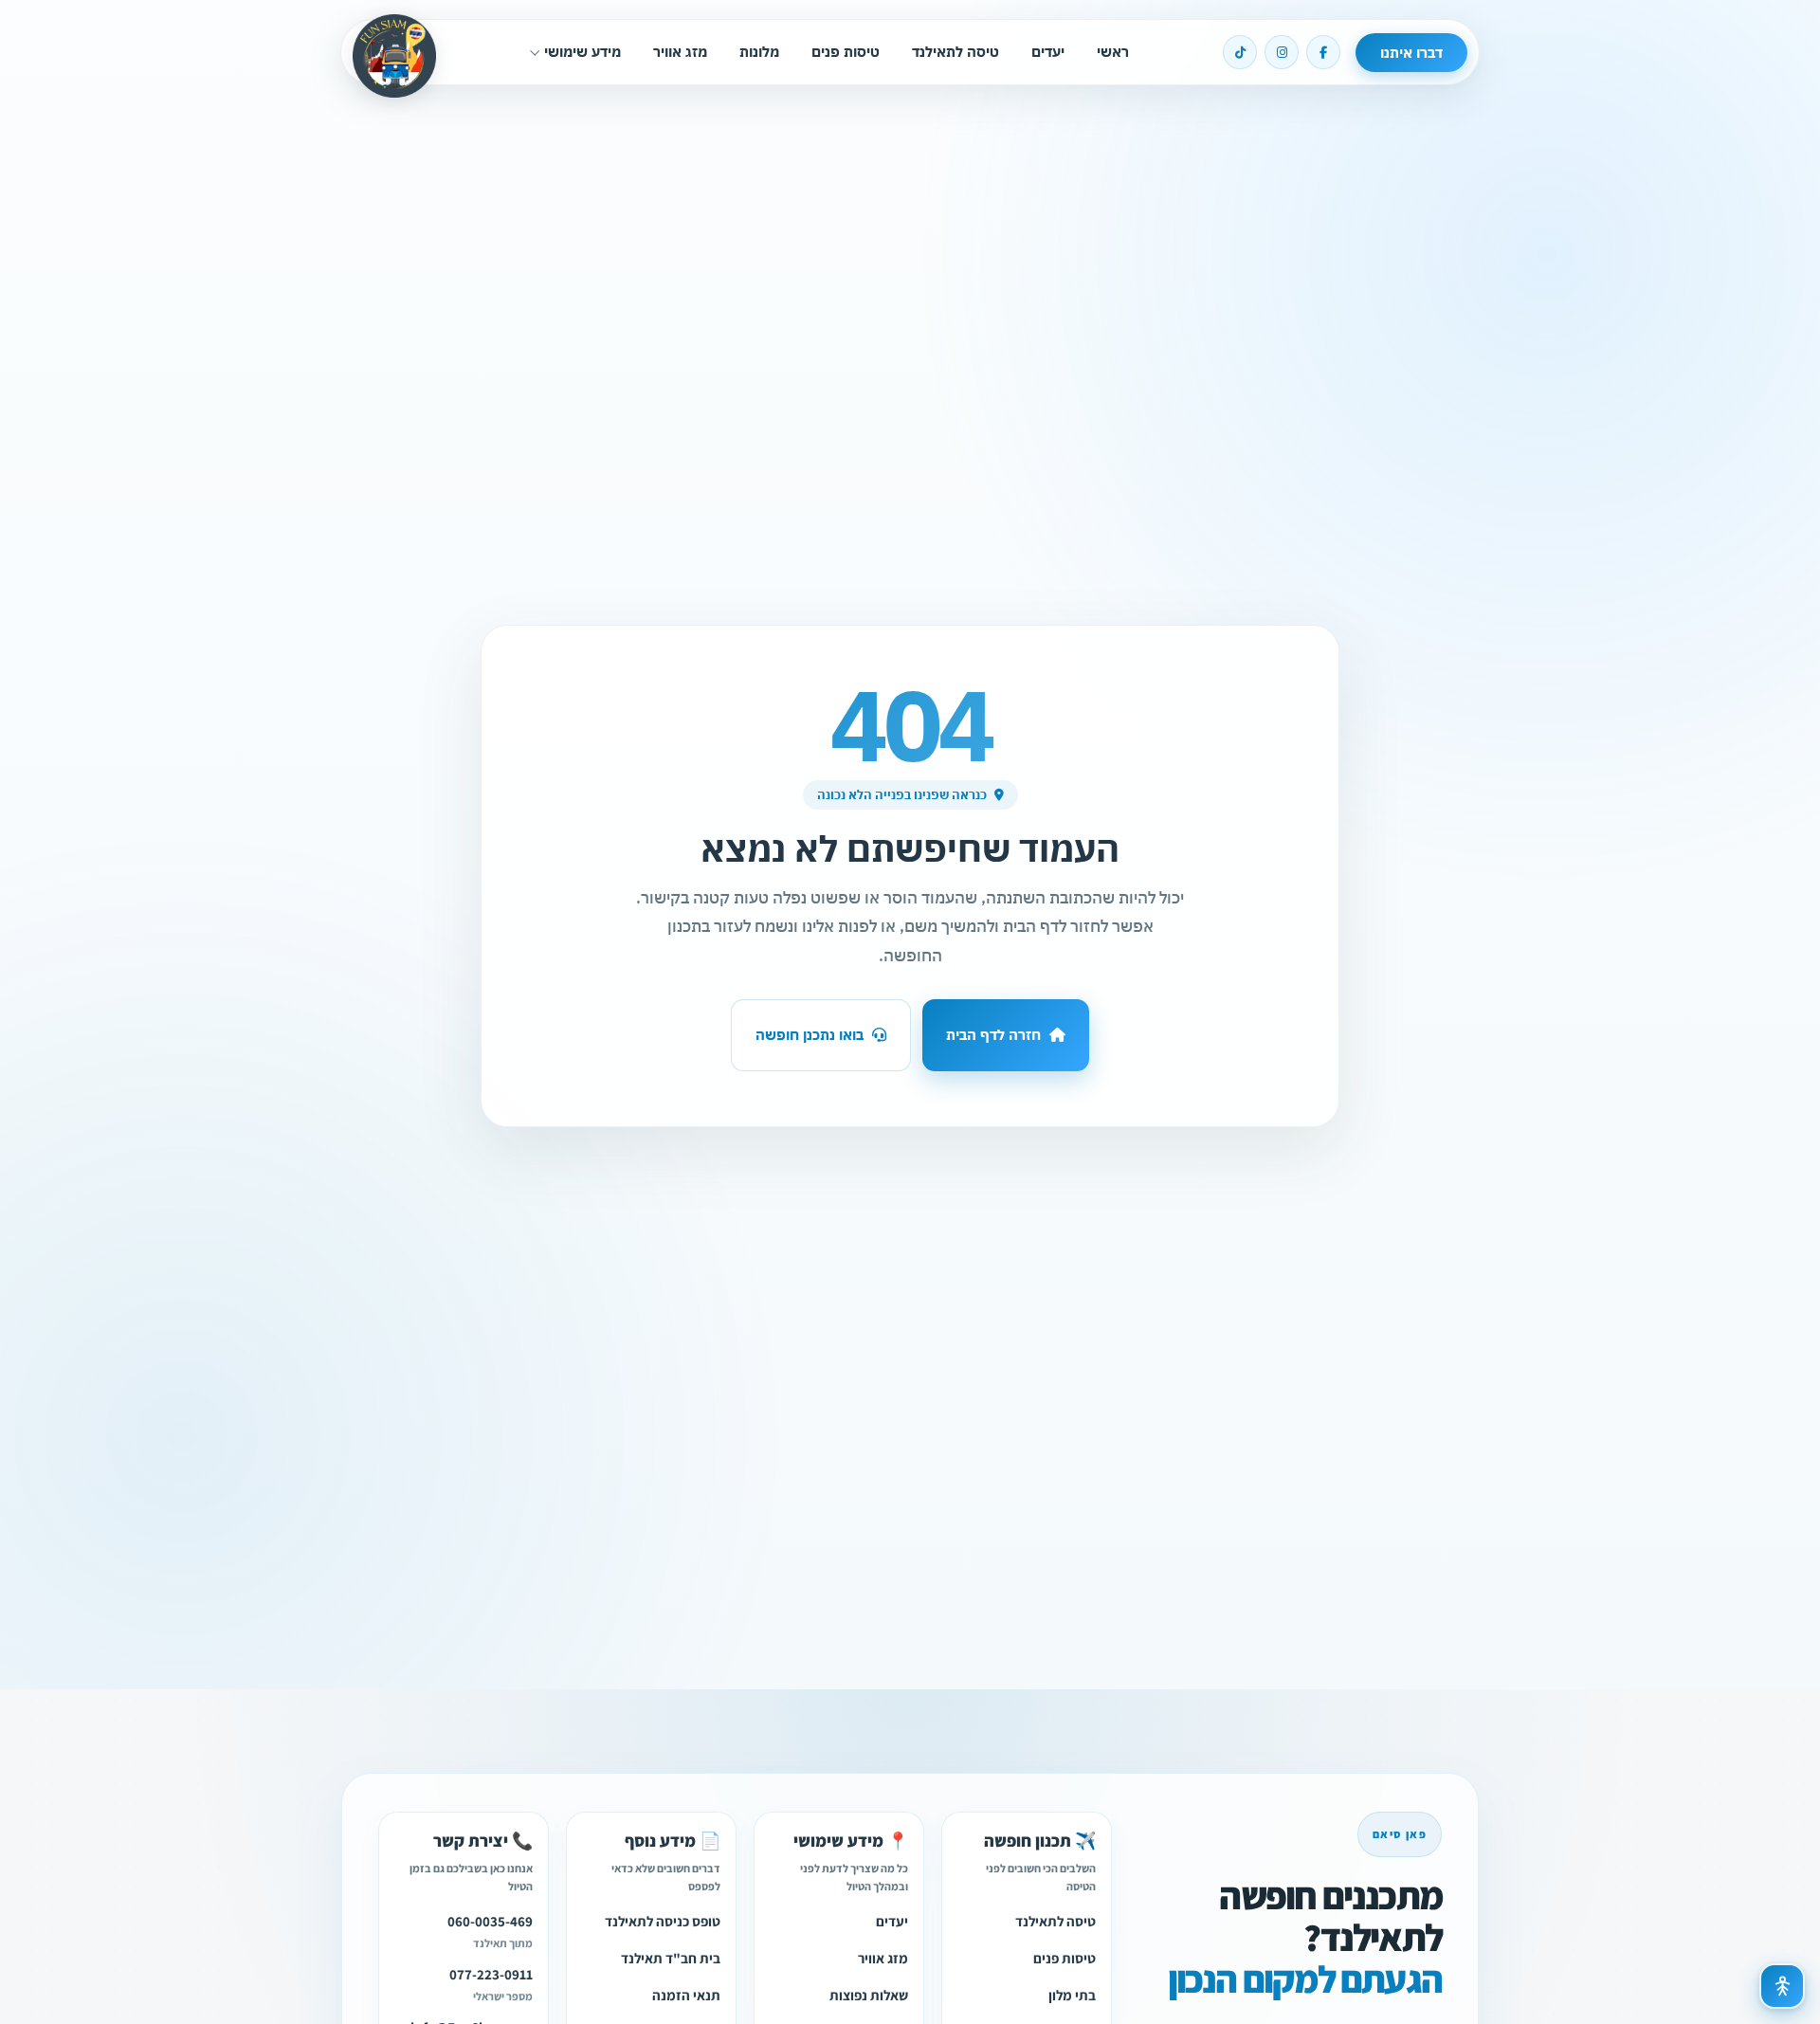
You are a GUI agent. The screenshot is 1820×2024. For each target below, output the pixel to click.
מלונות (759, 52)
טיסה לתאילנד (955, 52)
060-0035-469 (490, 1922)
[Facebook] (1323, 52)
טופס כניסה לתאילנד (663, 1922)
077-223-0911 (491, 1975)
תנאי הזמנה (686, 1996)
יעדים (1048, 52)
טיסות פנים (846, 52)
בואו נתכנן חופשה (810, 1035)
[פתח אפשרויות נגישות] (1782, 1986)
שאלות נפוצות (869, 1996)
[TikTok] (1240, 52)
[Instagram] (1282, 52)
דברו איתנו (1411, 53)
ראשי (1113, 52)
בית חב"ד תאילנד (671, 1959)
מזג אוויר (680, 52)
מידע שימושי (582, 52)
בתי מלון (1072, 1996)
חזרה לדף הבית (993, 1035)
